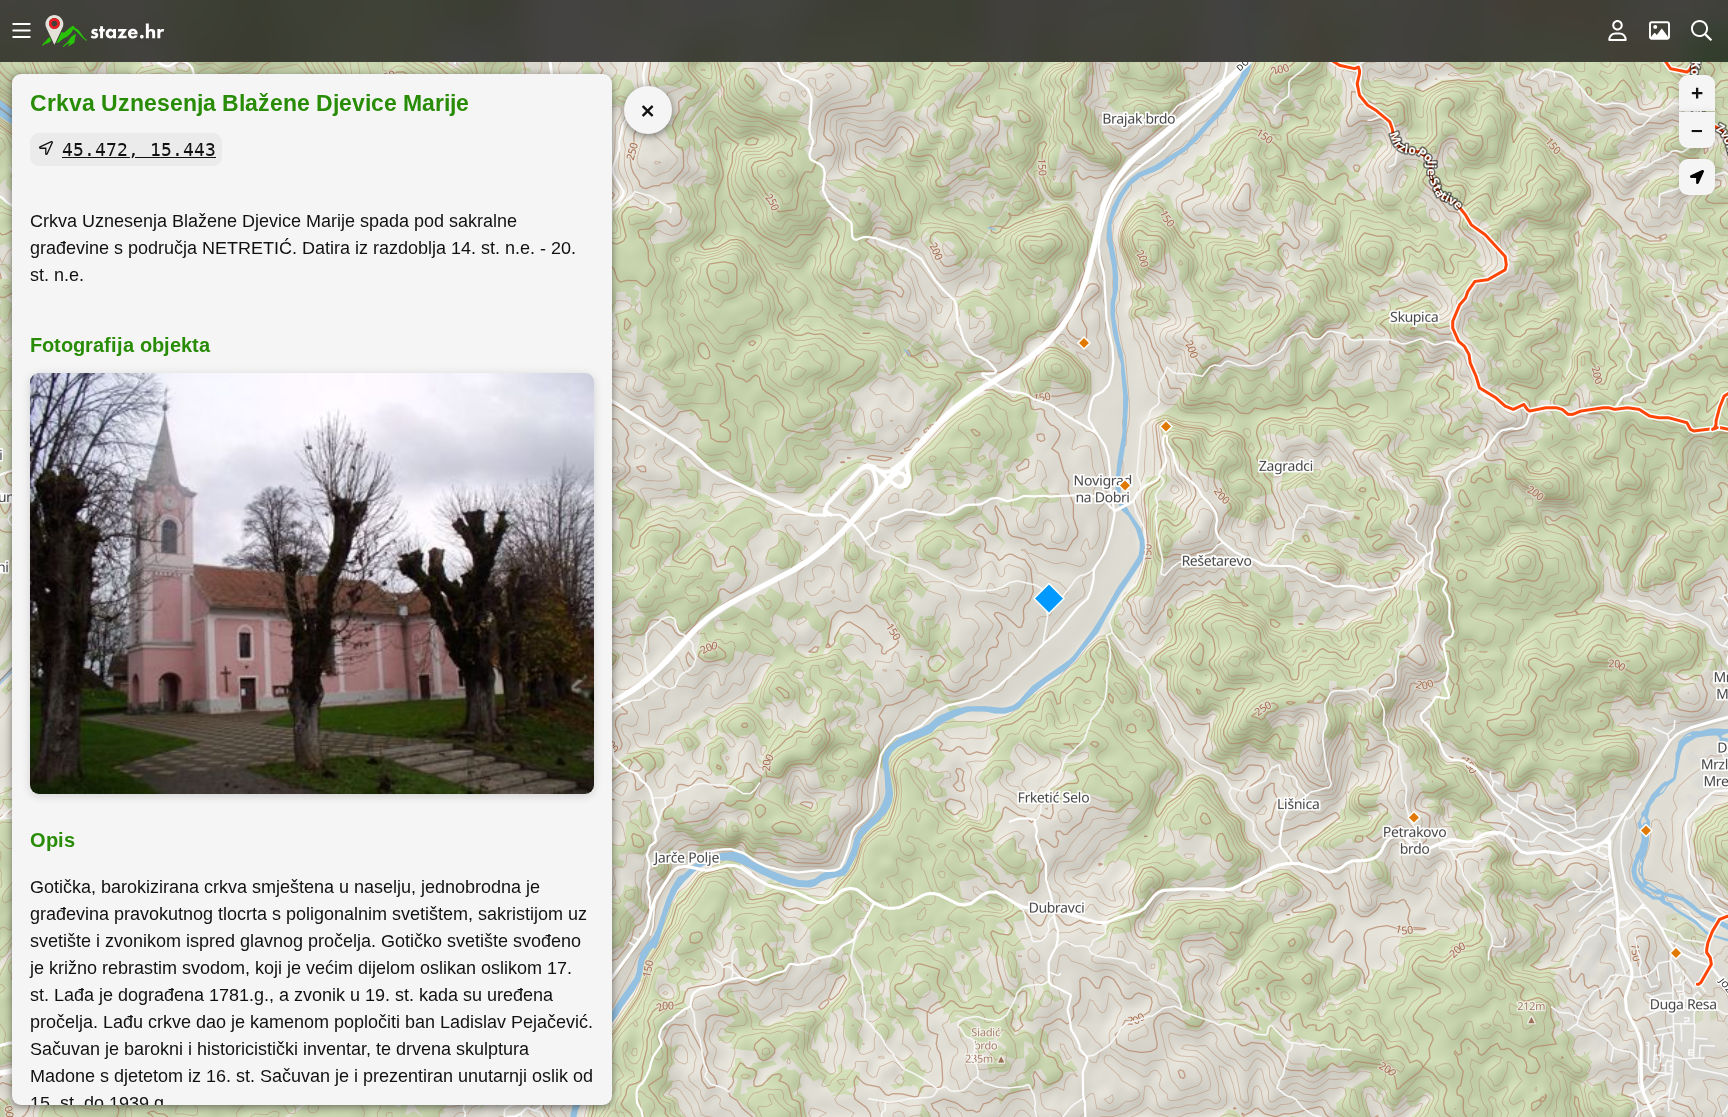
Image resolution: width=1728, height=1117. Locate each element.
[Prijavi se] (1617, 31)
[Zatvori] (648, 110)
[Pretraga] (1701, 31)
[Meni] (21, 31)
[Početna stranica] (103, 31)
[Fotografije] (1659, 31)
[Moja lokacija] (1697, 177)
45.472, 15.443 (139, 149)
